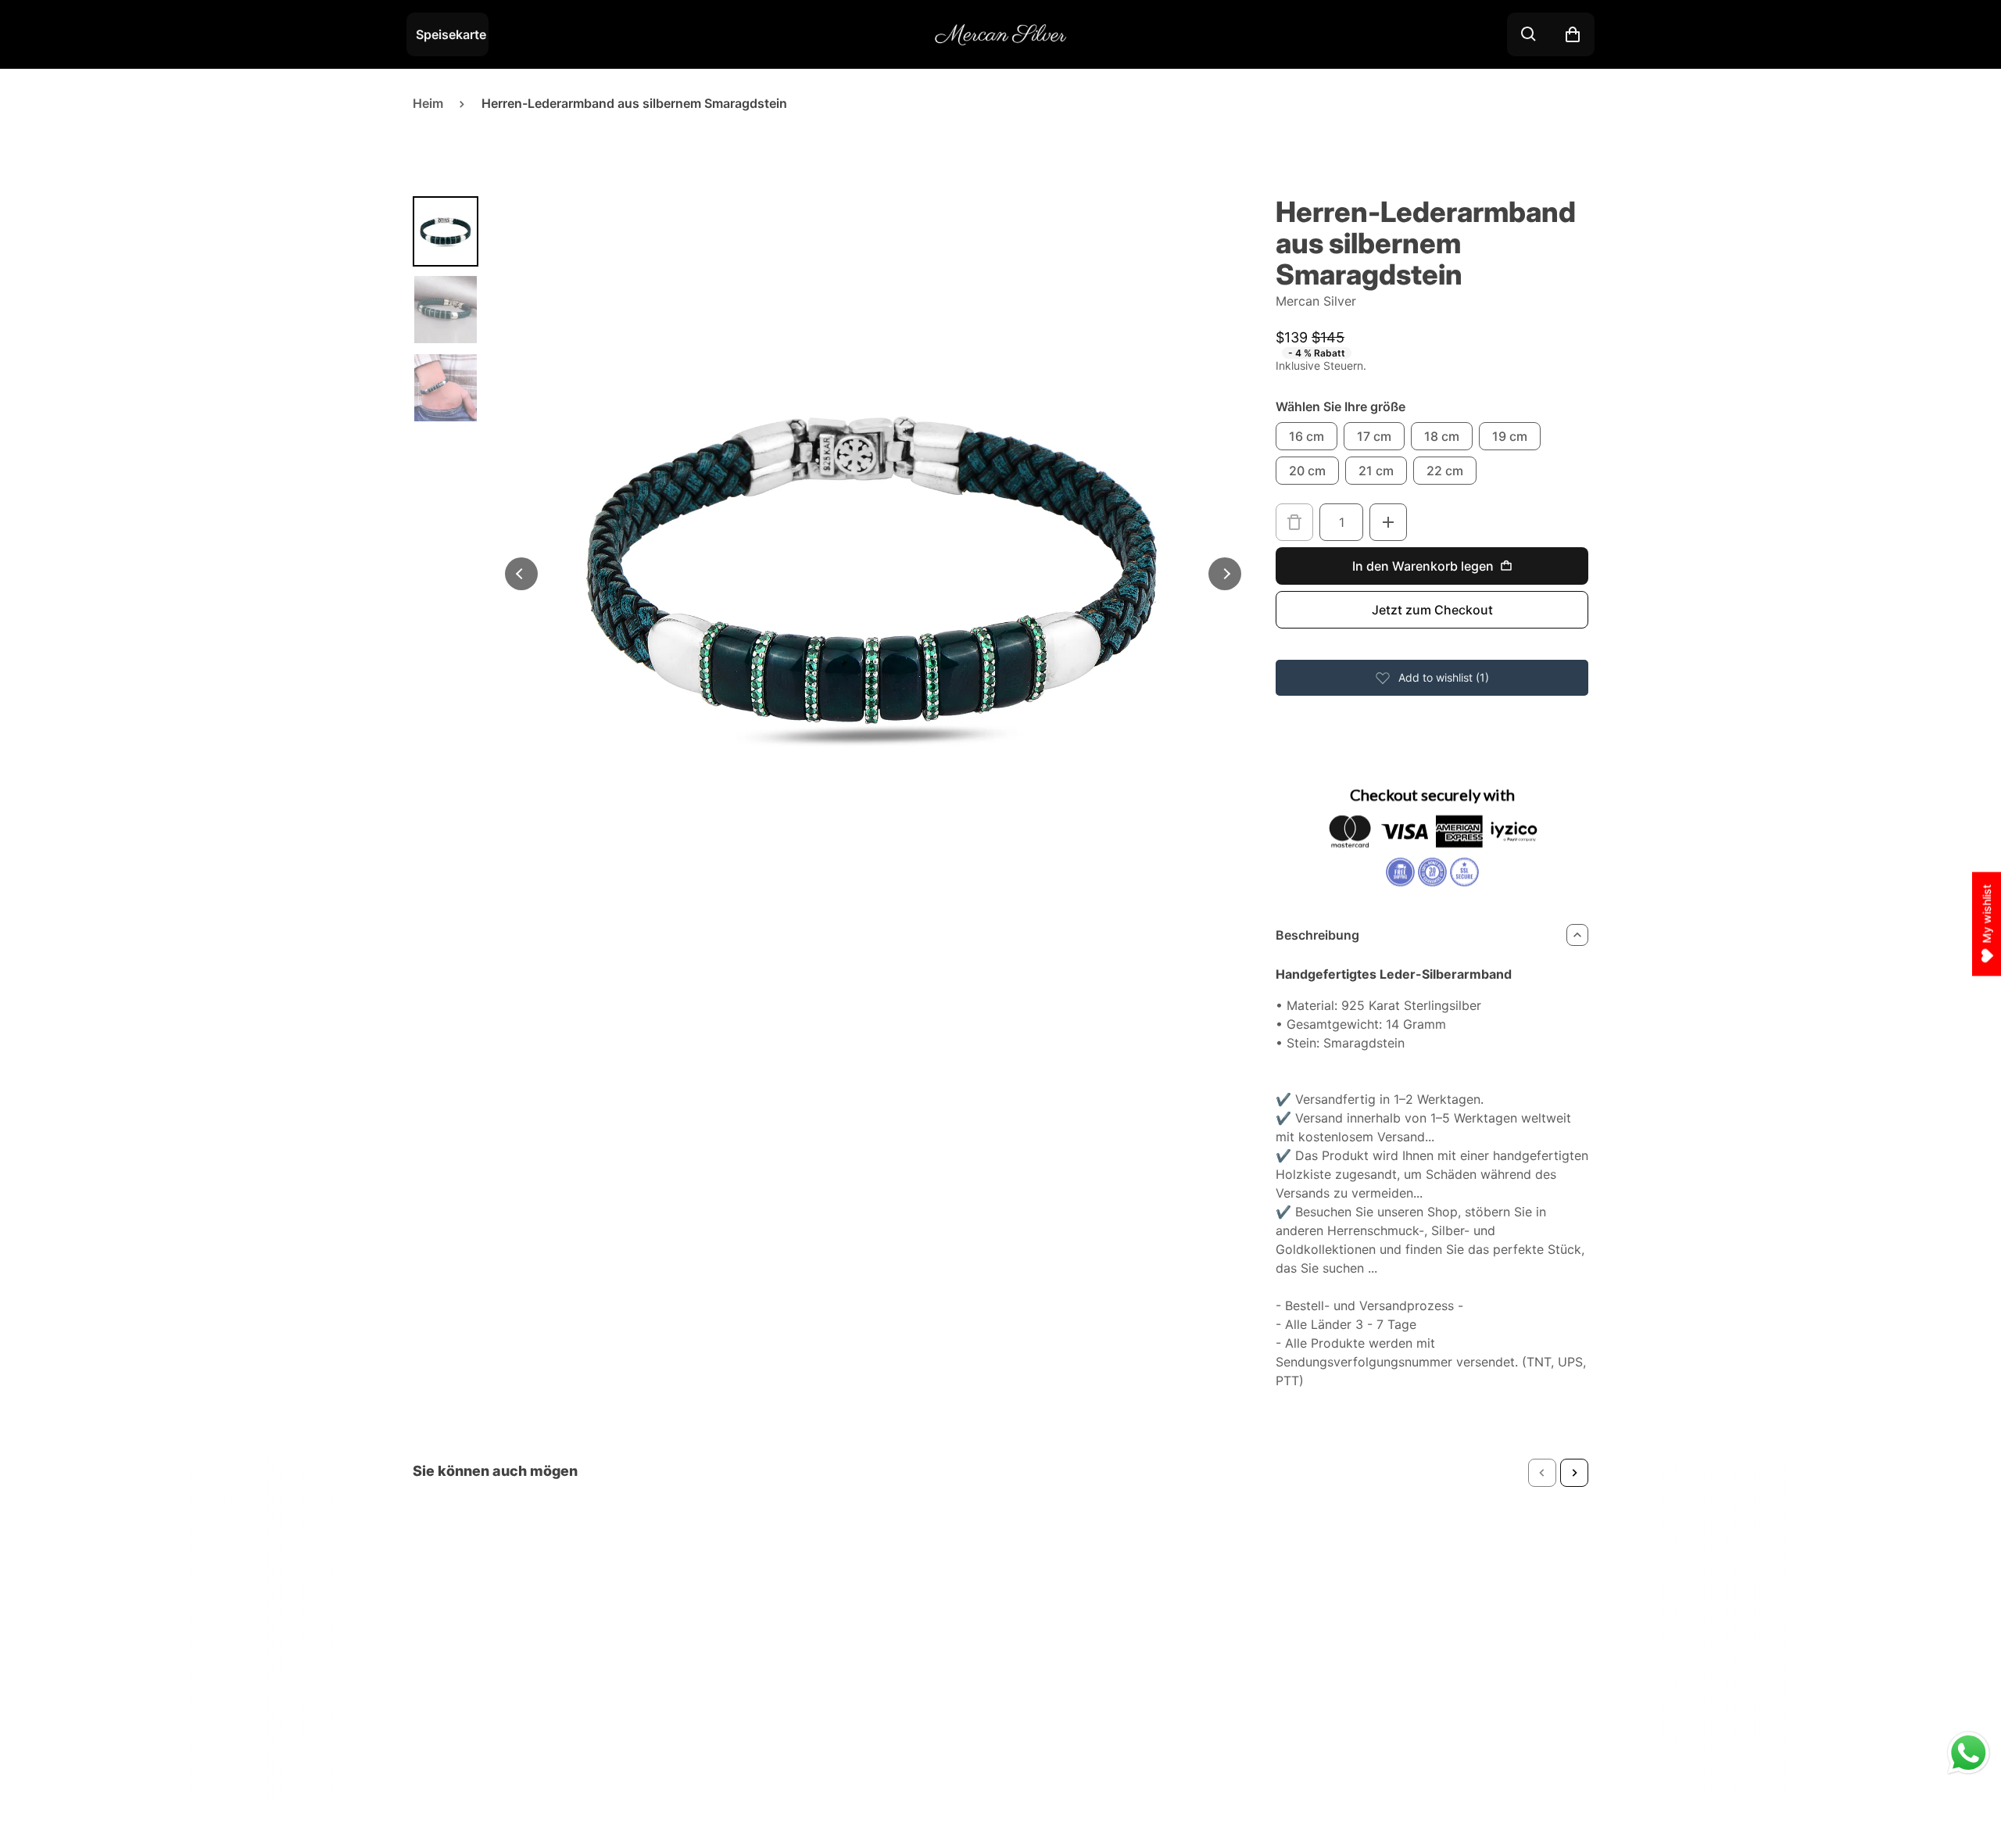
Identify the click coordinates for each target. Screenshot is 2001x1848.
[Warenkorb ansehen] (1573, 34)
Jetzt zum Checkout (1432, 610)
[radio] (1307, 436)
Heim (428, 103)
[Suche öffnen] (1529, 34)
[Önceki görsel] (521, 574)
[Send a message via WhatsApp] (1969, 1753)
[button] (1542, 1473)
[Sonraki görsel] (1225, 574)
